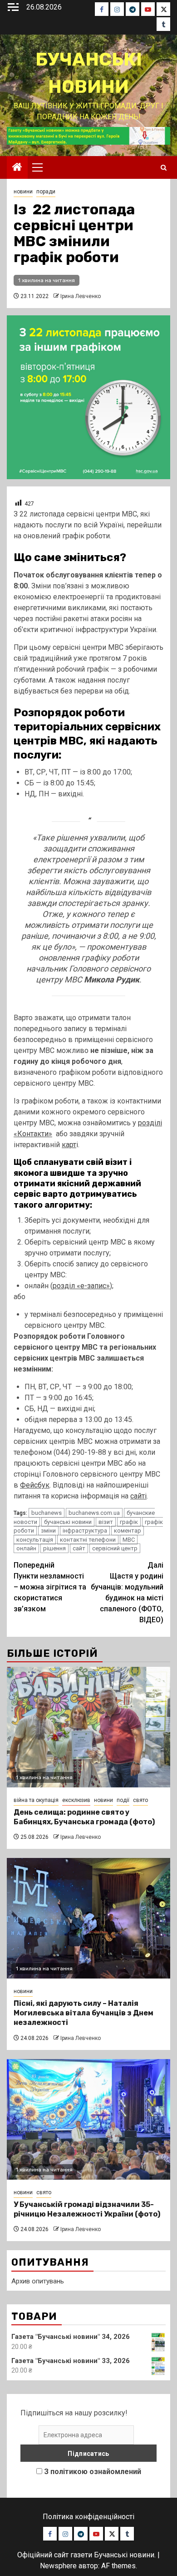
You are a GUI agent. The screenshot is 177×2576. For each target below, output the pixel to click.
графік (129, 1522)
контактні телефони (88, 1540)
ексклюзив (76, 1800)
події (123, 1800)
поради (46, 192)
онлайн (26, 1548)
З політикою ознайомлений (93, 2472)
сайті (138, 1496)
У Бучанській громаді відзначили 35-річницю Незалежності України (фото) (87, 2209)
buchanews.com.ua (94, 1513)
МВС (129, 1540)
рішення (54, 1548)
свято (140, 1800)
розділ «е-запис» (81, 1286)
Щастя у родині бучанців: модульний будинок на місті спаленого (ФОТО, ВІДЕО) (127, 1592)
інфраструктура (85, 1531)
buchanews (47, 1513)
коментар (128, 1531)
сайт (79, 1548)
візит (106, 1522)
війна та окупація (36, 1800)
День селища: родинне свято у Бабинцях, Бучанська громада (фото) (84, 1817)
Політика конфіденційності (88, 2517)
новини (23, 192)
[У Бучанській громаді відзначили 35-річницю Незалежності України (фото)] (88, 2119)
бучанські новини (68, 1522)
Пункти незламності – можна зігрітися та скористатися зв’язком (50, 1587)
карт (69, 1145)
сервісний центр (115, 1548)
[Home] (17, 168)
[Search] (164, 168)
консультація (35, 1540)
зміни (48, 1531)
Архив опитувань (38, 2281)
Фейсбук (35, 1485)
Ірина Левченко (81, 296)
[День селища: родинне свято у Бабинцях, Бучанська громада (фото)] (88, 1727)
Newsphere (58, 2566)
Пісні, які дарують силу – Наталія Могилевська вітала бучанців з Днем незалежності (84, 2013)
